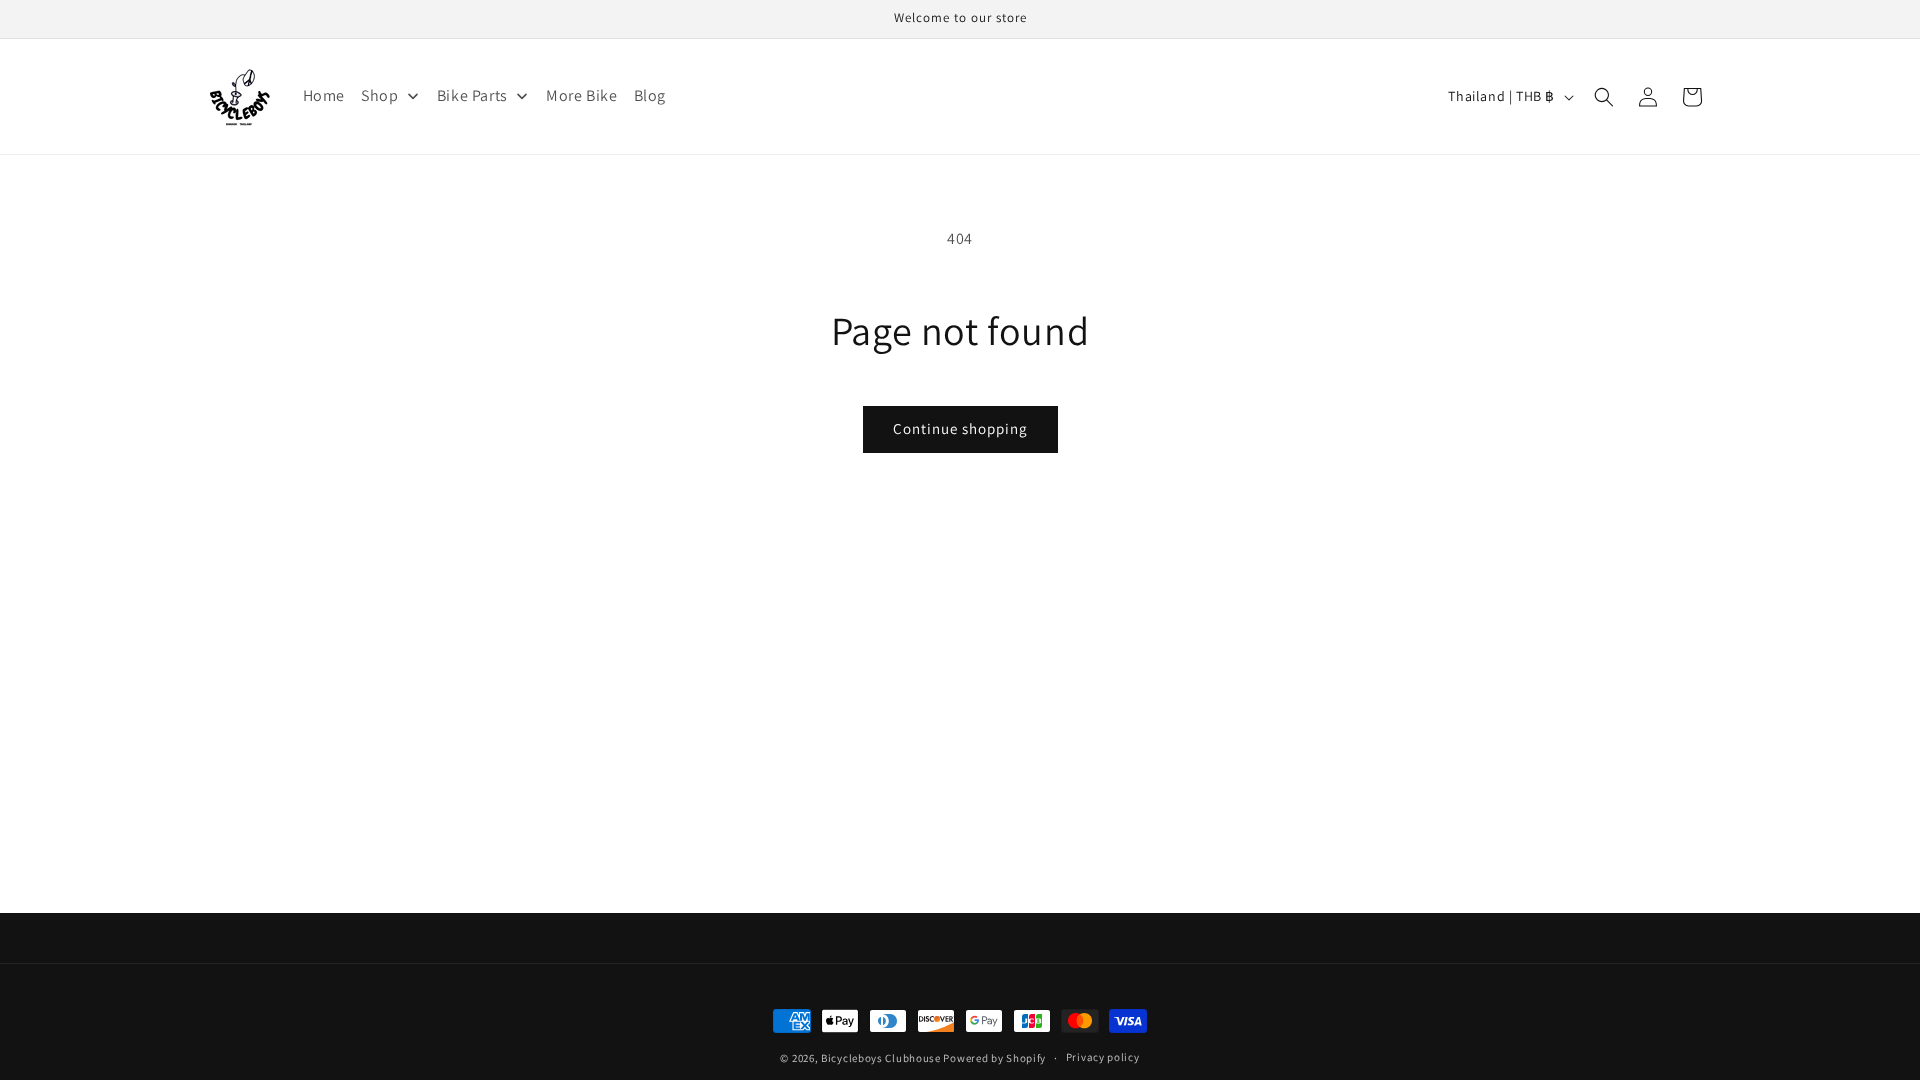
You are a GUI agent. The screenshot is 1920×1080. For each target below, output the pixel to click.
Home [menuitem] (324, 95)
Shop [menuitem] (379, 95)
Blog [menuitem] (650, 95)
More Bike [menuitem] (581, 95)
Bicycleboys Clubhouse (881, 1058)
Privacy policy (1103, 1057)
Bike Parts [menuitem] (472, 95)
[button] (1604, 97)
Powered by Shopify (994, 1058)
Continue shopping (960, 428)
